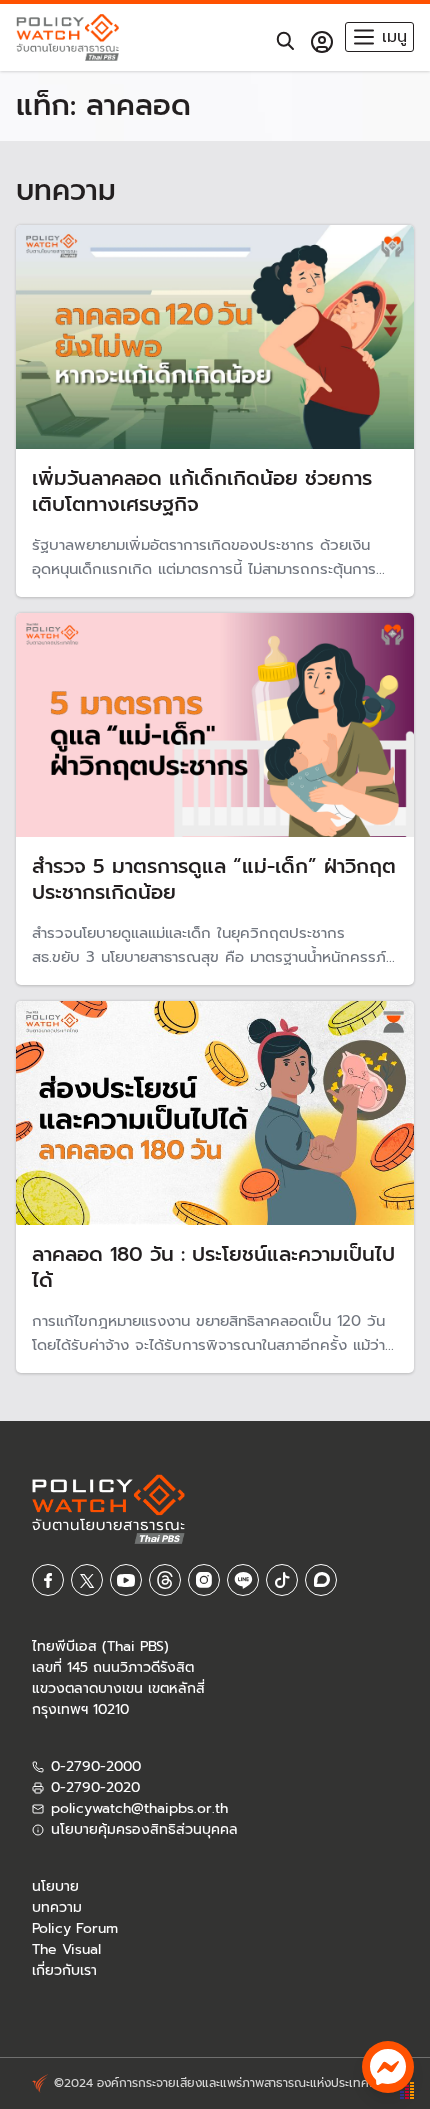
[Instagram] (204, 1580)
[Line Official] (243, 1580)
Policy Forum (75, 1928)
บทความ (57, 1907)
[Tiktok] (282, 1580)
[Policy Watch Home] (67, 37)
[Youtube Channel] (126, 1580)
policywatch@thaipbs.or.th (139, 1808)
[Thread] (165, 1580)
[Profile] (322, 42)
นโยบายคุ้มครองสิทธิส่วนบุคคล (144, 1829)
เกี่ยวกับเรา (64, 1970)
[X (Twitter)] (87, 1580)
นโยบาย (55, 1886)
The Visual (66, 1949)
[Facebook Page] (48, 1580)
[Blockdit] (321, 1580)
